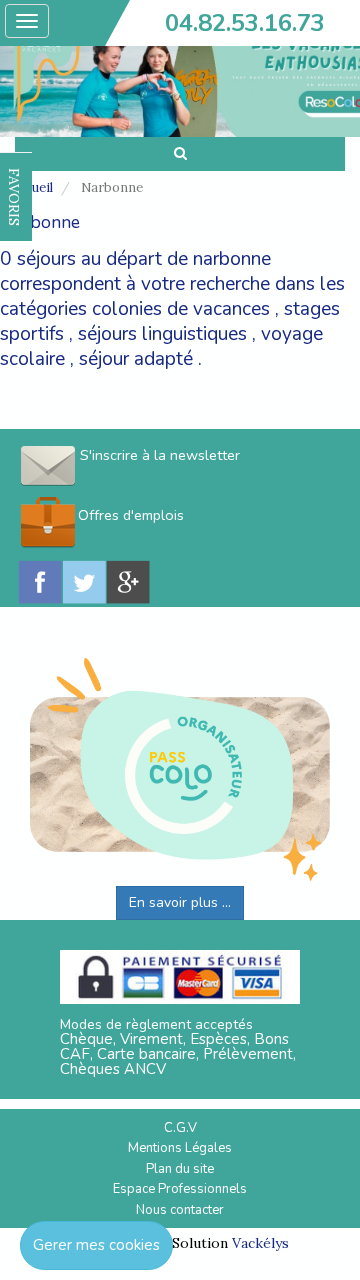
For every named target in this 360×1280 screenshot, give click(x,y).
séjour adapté (136, 359)
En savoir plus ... (180, 902)
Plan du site (180, 1169)
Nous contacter (180, 1210)
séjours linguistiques (162, 334)
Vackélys (260, 1243)
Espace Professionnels (180, 1189)
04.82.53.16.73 (245, 23)
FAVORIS (14, 197)
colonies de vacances (181, 309)
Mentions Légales (180, 1148)
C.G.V (180, 1128)
